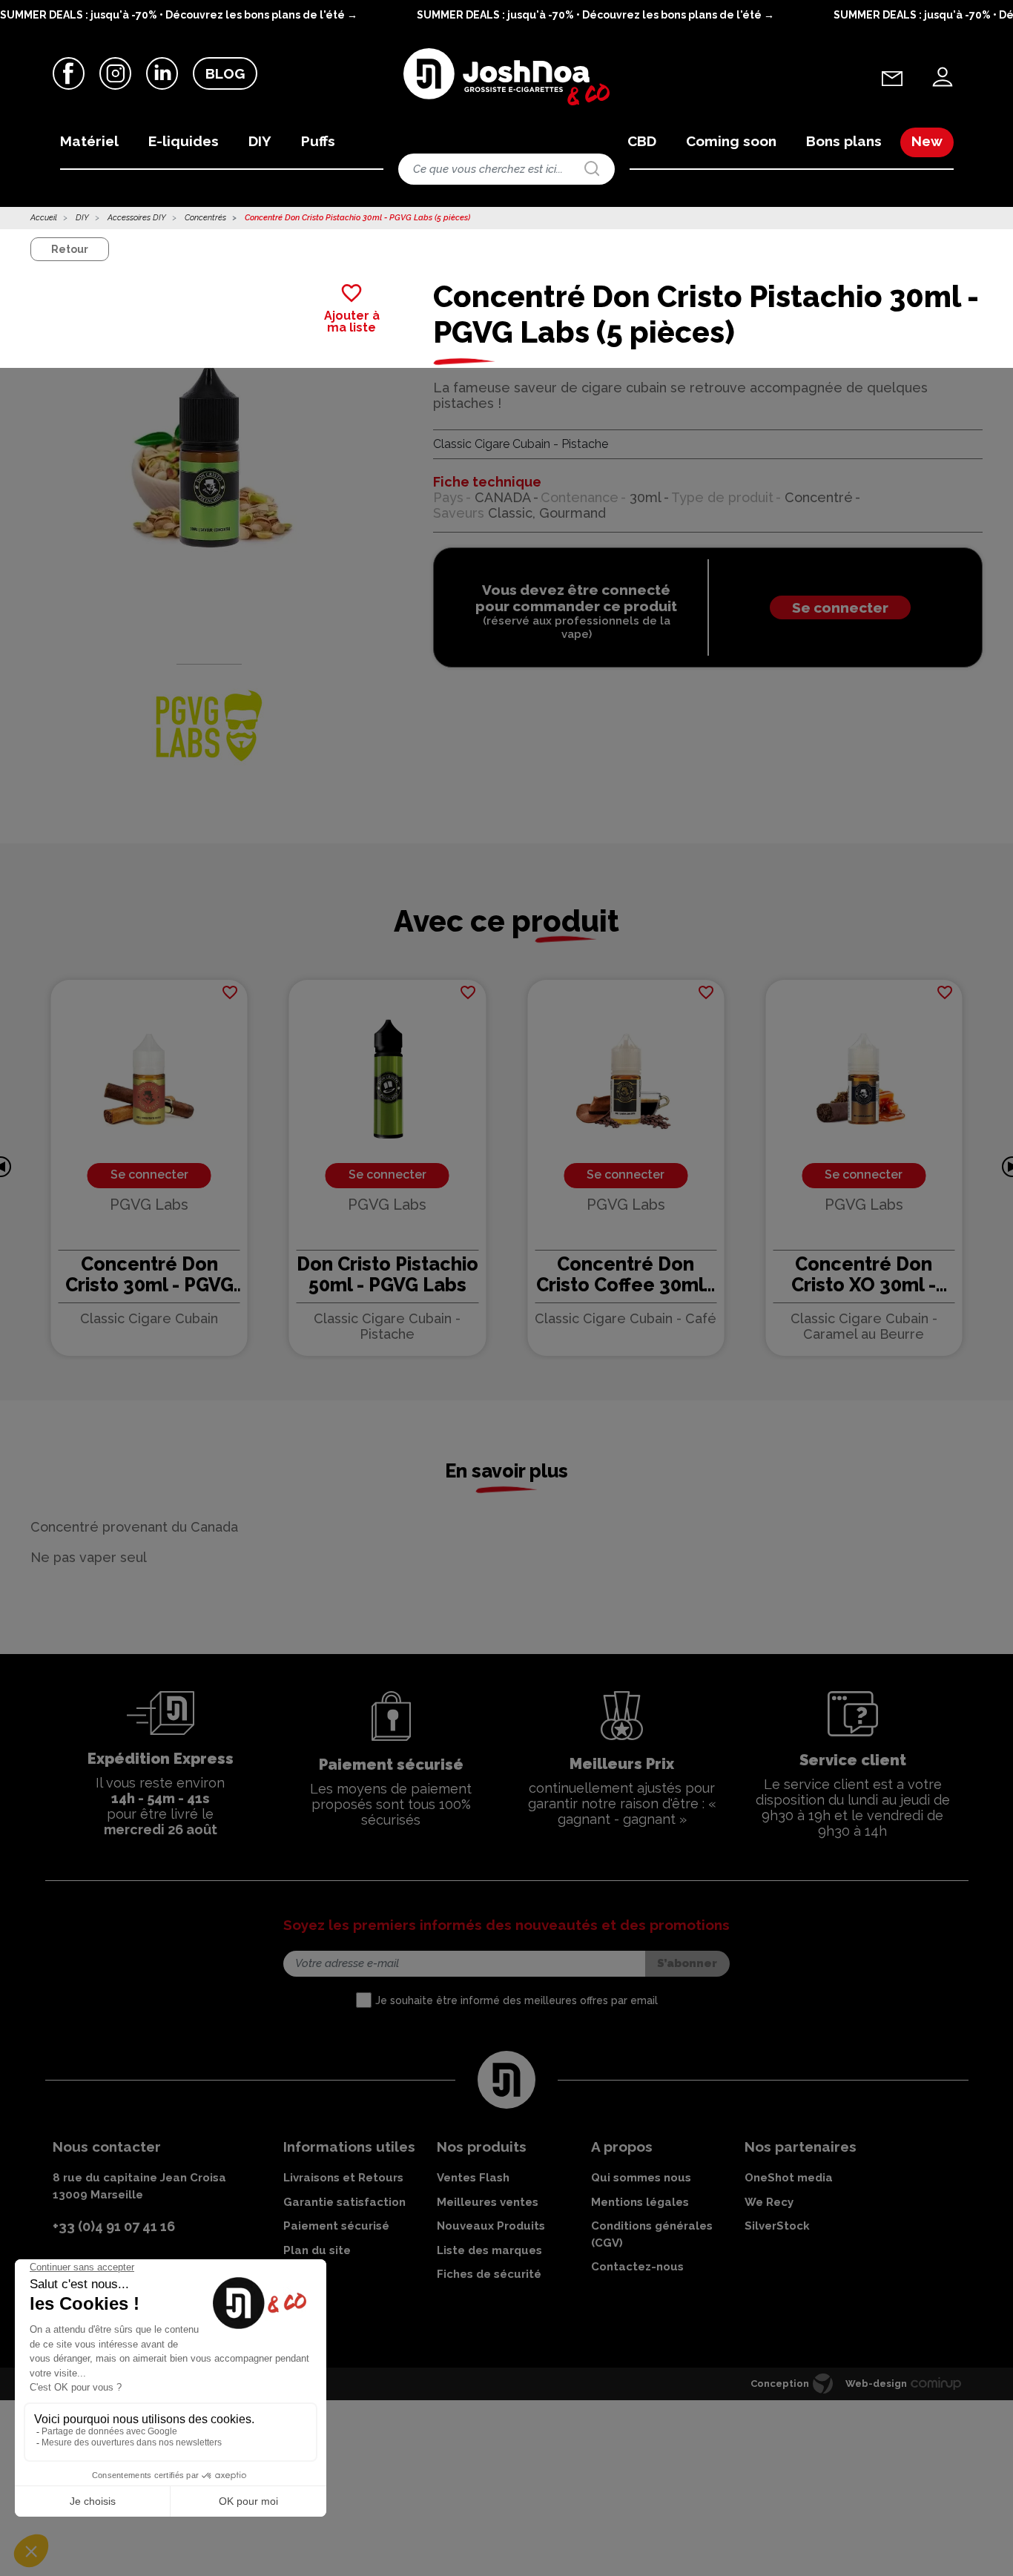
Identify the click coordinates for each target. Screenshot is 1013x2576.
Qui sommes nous (641, 2178)
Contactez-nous (637, 2267)
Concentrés (205, 218)
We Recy (769, 2202)
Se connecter (840, 607)
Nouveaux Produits (491, 2226)
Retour (70, 249)
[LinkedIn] (162, 72)
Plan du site (317, 2250)
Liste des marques (489, 2250)
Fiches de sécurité (489, 2274)
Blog (225, 73)
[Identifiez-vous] (943, 77)
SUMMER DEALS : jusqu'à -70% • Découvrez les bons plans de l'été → (179, 15)
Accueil (44, 218)
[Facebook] (69, 72)
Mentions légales (640, 2202)
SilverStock (777, 2226)
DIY (82, 218)
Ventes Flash (473, 2178)
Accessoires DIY (137, 218)
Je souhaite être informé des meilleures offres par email (517, 2000)
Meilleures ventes (488, 2202)
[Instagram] (115, 72)
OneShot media (789, 2178)
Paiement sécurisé (336, 2226)
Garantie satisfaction (344, 2202)
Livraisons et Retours (343, 2178)
